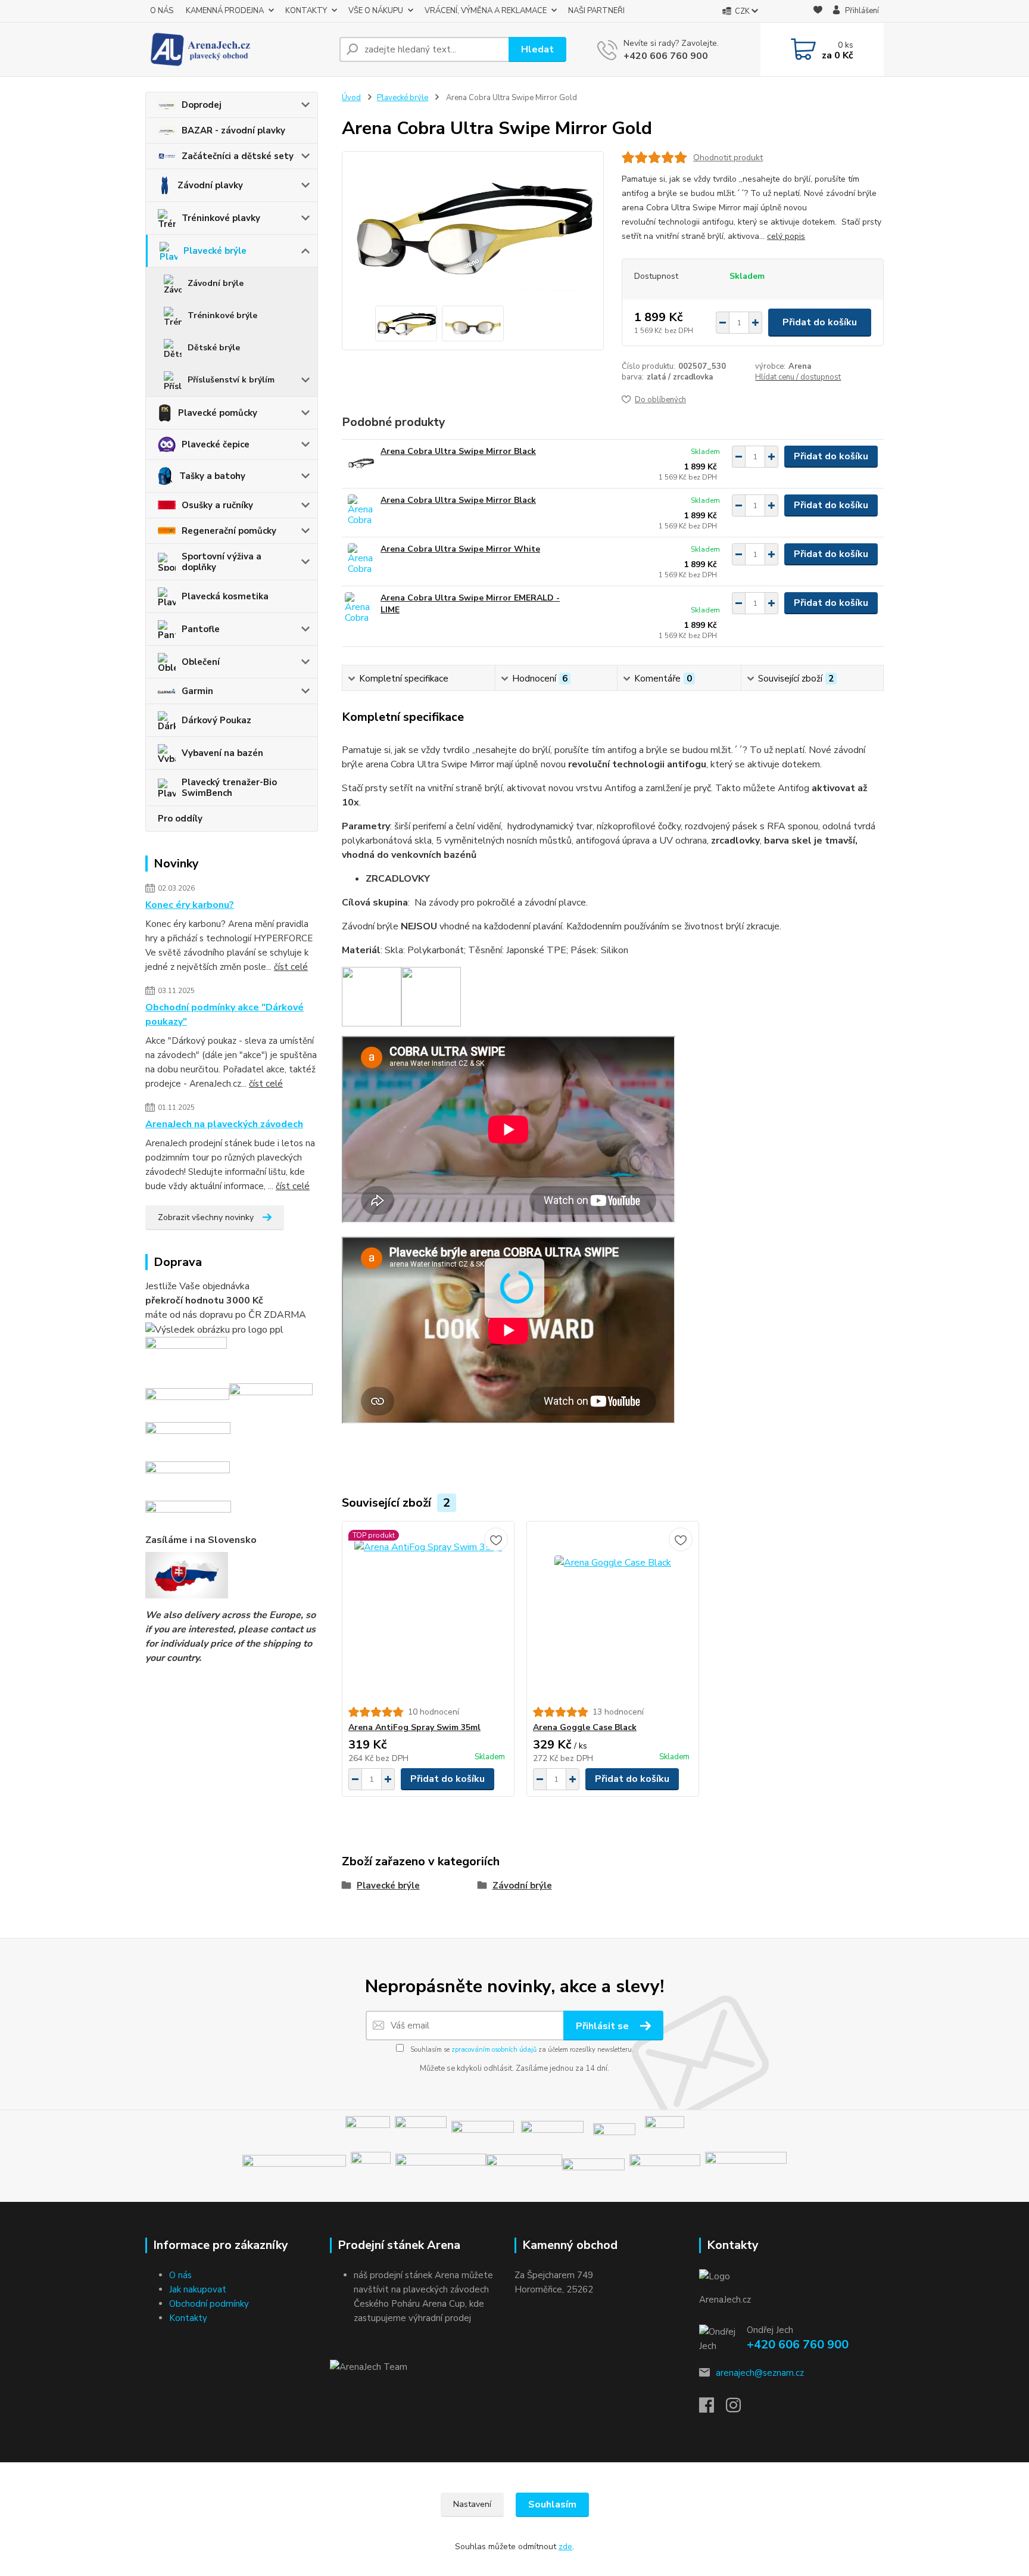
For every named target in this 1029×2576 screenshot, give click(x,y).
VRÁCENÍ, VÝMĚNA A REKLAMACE (486, 11)
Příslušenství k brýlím (231, 380)
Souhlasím (552, 2505)
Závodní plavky (210, 185)
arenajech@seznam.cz (760, 2373)
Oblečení (201, 662)
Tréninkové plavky (221, 218)
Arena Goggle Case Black (585, 1727)
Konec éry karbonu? (190, 905)
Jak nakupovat (198, 2289)
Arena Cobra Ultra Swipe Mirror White (460, 549)
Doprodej (202, 105)
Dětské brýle (214, 348)
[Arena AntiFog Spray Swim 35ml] (428, 1614)
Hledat (537, 49)
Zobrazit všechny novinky (206, 1217)
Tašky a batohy (212, 476)
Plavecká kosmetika (225, 596)
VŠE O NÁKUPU (376, 11)
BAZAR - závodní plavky (233, 130)
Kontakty (188, 2318)
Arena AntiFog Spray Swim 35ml (414, 1727)
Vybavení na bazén (222, 753)
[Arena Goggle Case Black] (613, 1614)
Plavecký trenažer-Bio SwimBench (229, 788)
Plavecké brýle (215, 251)
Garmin (197, 691)
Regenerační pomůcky (229, 531)
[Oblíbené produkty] (818, 12)
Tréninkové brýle (222, 315)
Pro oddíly (180, 819)
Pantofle (201, 629)
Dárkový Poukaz (216, 720)
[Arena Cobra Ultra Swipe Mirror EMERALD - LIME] (361, 609)
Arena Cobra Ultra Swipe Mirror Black (458, 451)
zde (565, 2547)
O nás (180, 2275)
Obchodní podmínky (209, 2304)
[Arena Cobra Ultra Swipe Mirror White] (361, 560)
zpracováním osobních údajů (494, 2050)
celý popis (786, 236)
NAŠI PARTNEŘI (596, 11)
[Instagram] (739, 2409)
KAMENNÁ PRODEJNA (225, 11)
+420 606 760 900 (666, 56)
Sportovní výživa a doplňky (222, 562)
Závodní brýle (216, 283)
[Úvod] (238, 49)
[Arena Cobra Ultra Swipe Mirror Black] (361, 462)
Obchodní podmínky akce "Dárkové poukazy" (224, 1015)
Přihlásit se (604, 2026)
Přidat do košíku (820, 322)
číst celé (291, 967)
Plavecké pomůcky (218, 413)
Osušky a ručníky (217, 505)
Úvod (351, 98)
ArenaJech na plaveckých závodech (224, 1124)
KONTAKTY (306, 11)
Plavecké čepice (216, 444)
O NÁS (162, 11)
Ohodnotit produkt (728, 158)
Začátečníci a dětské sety (238, 156)
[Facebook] (712, 2409)
